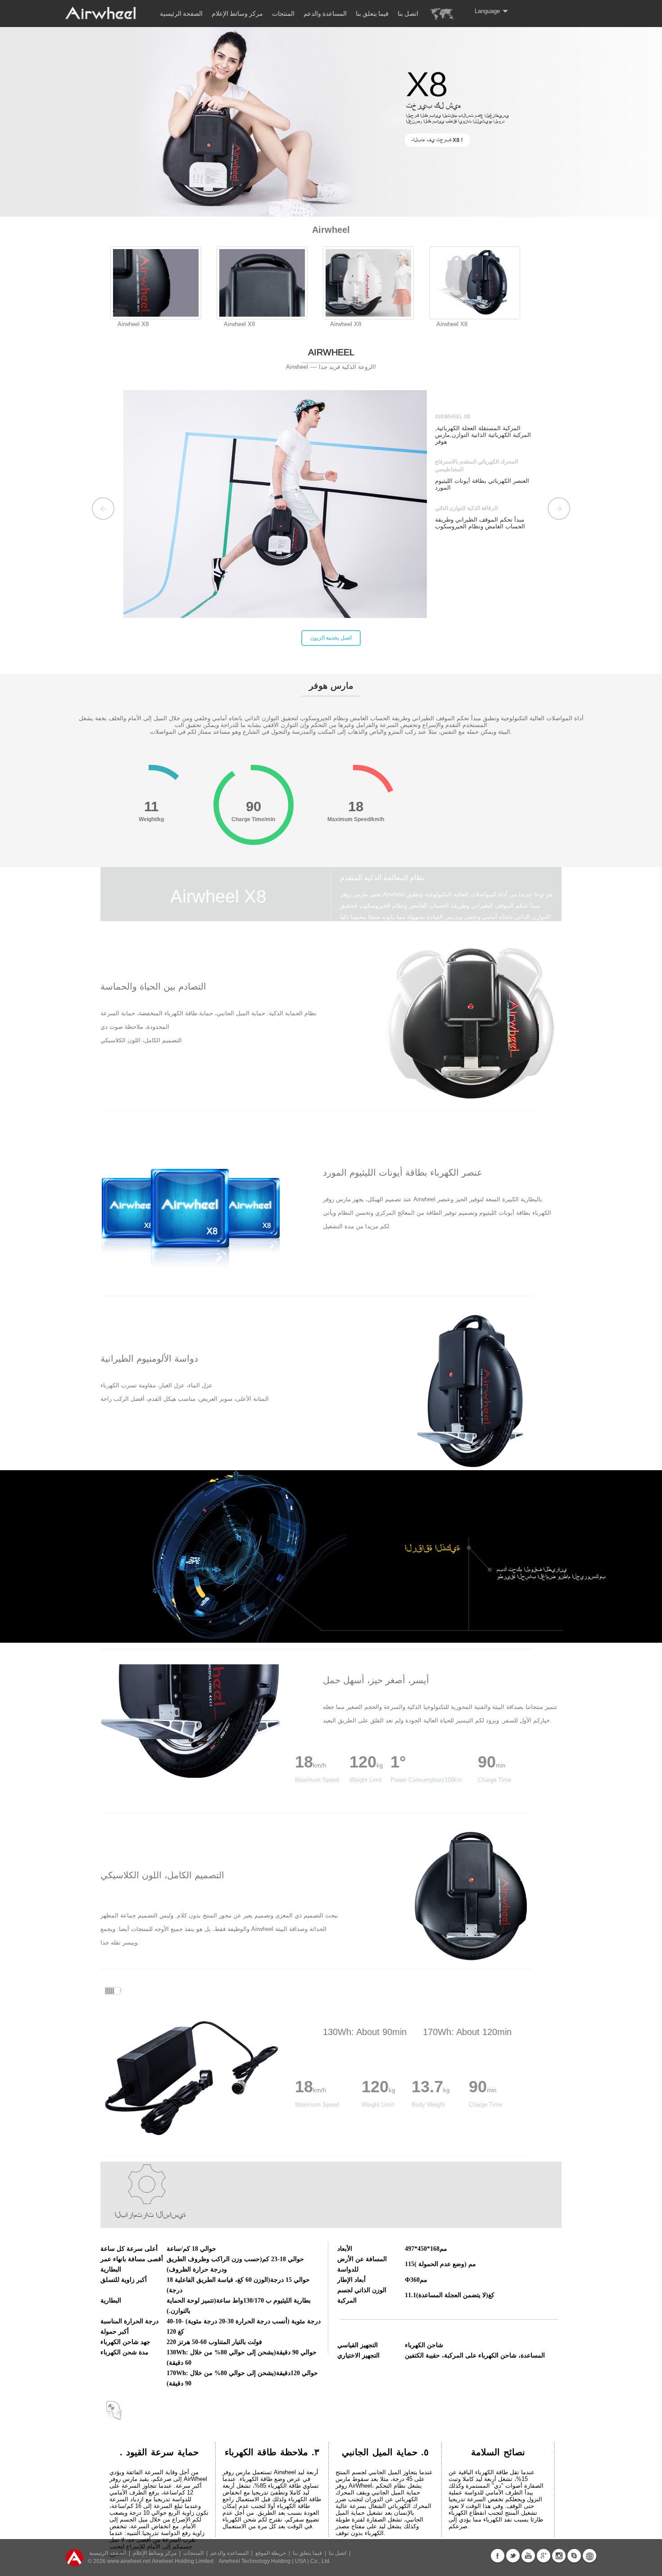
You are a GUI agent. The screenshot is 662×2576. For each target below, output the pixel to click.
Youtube (528, 2556)
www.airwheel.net (129, 2561)
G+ (544, 2556)
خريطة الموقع (271, 2553)
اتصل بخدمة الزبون (281, 638)
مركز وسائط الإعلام (237, 14)
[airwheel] (101, 19)
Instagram (559, 2556)
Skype (574, 2556)
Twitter (513, 2556)
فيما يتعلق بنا (372, 14)
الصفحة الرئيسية (181, 14)
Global (589, 2556)
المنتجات (283, 14)
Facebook (498, 2556)
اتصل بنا (408, 14)
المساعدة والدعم (325, 14)
